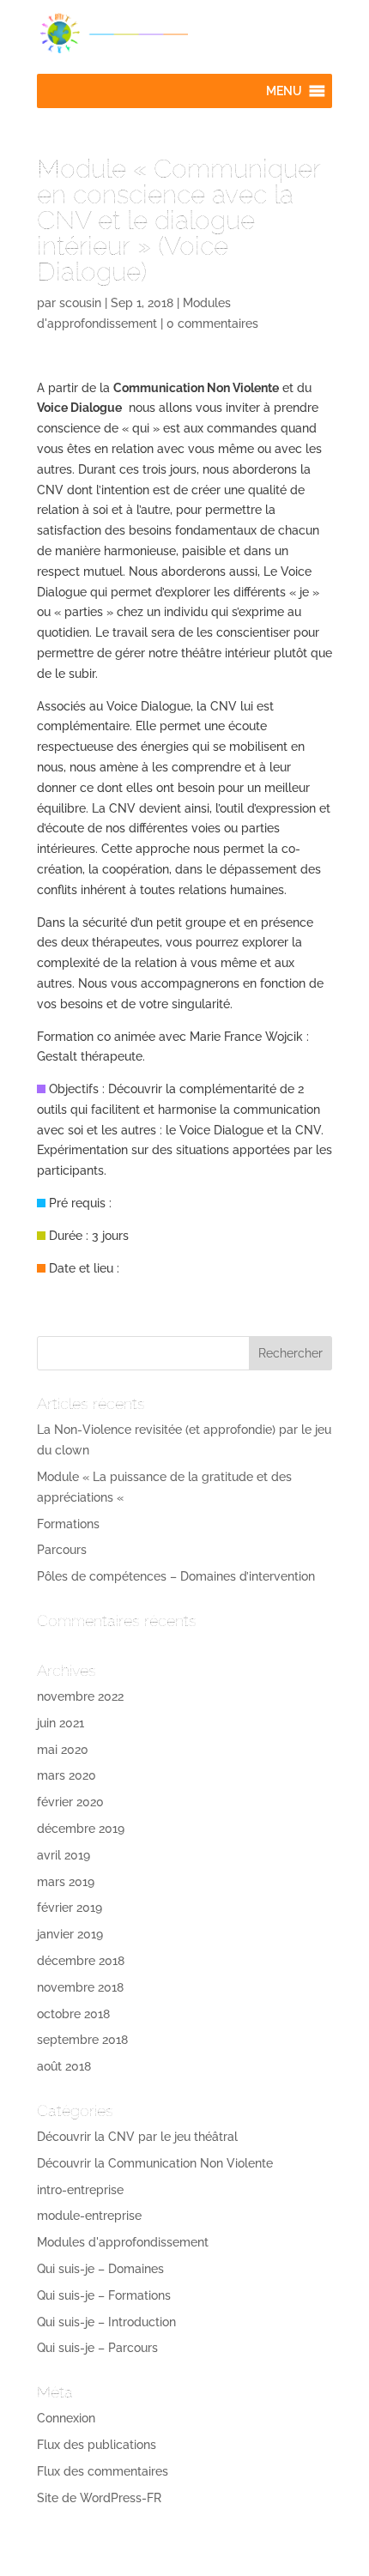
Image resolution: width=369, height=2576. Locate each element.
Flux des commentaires (103, 2471)
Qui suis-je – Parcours (97, 2348)
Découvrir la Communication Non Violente (155, 2163)
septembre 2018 (82, 2040)
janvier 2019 (70, 1934)
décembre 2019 (81, 1829)
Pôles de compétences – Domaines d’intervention (176, 1576)
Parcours (62, 1550)
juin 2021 (60, 1723)
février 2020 (70, 1802)
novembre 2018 (80, 1987)
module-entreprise (89, 2216)
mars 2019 (66, 1882)
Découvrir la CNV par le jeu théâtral (137, 2137)
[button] (284, 91)
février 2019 (70, 1908)
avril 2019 (64, 1855)
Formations (68, 1524)
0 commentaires (212, 324)
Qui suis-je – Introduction (106, 2322)
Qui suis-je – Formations (104, 2295)
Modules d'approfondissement (123, 2242)
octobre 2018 (73, 2014)
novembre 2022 (80, 1696)
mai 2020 (63, 1750)
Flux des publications (97, 2445)
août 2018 (64, 2066)
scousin (80, 303)
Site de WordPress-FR (99, 2498)
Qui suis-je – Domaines (100, 2269)
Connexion (66, 2418)
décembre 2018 (81, 1961)
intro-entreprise (80, 2190)
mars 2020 (67, 1775)
